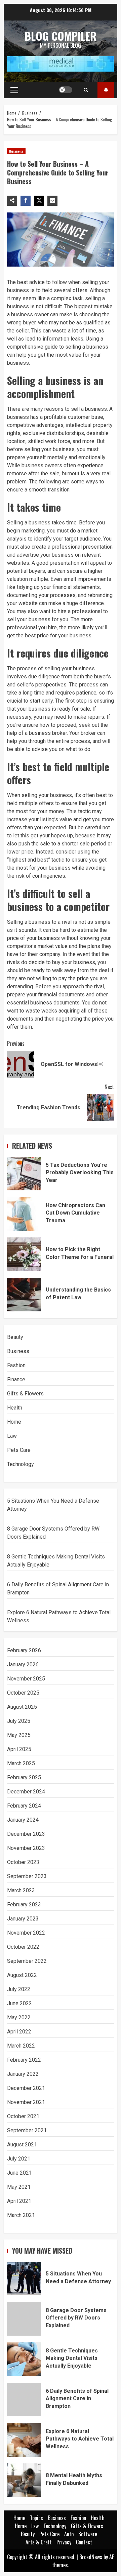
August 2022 (22, 1975)
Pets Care (19, 1450)
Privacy (64, 2542)
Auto (69, 2534)
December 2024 (26, 1792)
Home (14, 1422)
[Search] (86, 90)
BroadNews (91, 2557)
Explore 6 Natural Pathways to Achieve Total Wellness (24, 2440)
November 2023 (26, 1848)
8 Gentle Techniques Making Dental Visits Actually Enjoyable (24, 2359)
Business (16, 151)
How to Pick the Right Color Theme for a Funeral (24, 1254)
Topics (106, 90)
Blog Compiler (61, 36)
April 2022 (19, 2032)
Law (12, 1436)
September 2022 (27, 1961)
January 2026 (23, 1665)
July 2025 (19, 1721)
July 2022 (19, 1989)
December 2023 (26, 1834)
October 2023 (23, 1862)
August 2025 (22, 1707)
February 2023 (24, 1905)
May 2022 (19, 2017)
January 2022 (23, 2074)
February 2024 (24, 1806)
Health (15, 1408)
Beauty (15, 1337)
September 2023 (27, 1876)
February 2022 (24, 2060)
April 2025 (19, 1749)
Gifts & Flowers (25, 1394)
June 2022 (19, 2003)
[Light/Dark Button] (66, 90)
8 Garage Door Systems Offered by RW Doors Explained (24, 2319)
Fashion (16, 1365)
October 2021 (23, 2116)
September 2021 (27, 2130)
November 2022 (26, 1933)
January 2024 (23, 1820)
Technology (21, 1464)
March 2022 (21, 2046)
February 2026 (24, 1650)
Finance (16, 1379)
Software (88, 2534)
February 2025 (24, 1777)
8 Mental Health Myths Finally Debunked (24, 2480)
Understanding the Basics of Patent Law (24, 1295)
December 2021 (26, 2088)
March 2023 (21, 1890)
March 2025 (21, 1763)
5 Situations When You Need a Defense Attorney (24, 2278)
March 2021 (21, 2215)
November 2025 (26, 1679)
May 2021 (19, 2187)
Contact (84, 2542)
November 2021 (26, 2102)
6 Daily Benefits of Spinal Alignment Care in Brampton (24, 2400)
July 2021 (19, 2159)
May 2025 (19, 1735)
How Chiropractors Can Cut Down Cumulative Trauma (24, 1214)
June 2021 (19, 2173)
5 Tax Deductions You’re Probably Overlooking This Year (24, 1174)
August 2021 (22, 2145)
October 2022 (23, 1947)
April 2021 (19, 2201)
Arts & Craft (39, 2542)
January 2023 (23, 1919)
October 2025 (23, 1693)
